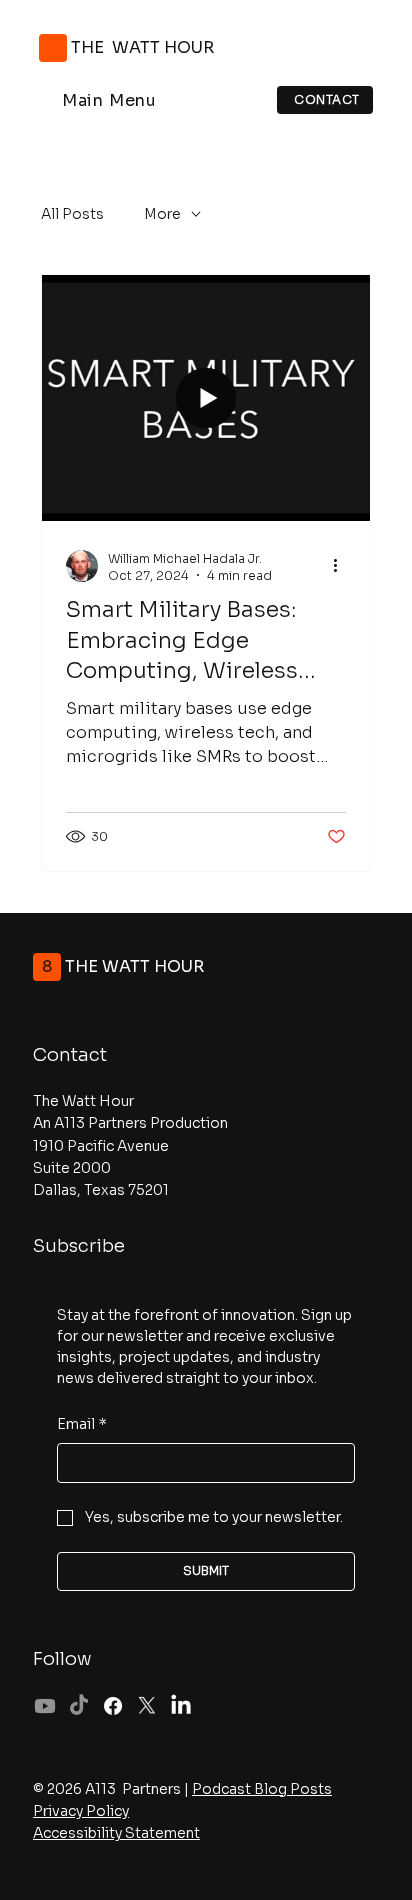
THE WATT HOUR (144, 47)
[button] (109, 100)
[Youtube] (45, 1706)
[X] (147, 1706)
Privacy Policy (81, 1811)
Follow (62, 1659)
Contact (70, 1055)
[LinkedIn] (181, 1706)
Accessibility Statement (116, 1833)
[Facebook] (113, 1706)
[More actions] (343, 566)
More (162, 214)
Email (82, 1424)
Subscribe (79, 1246)
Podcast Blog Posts (262, 1789)
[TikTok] (79, 1706)
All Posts (72, 214)
